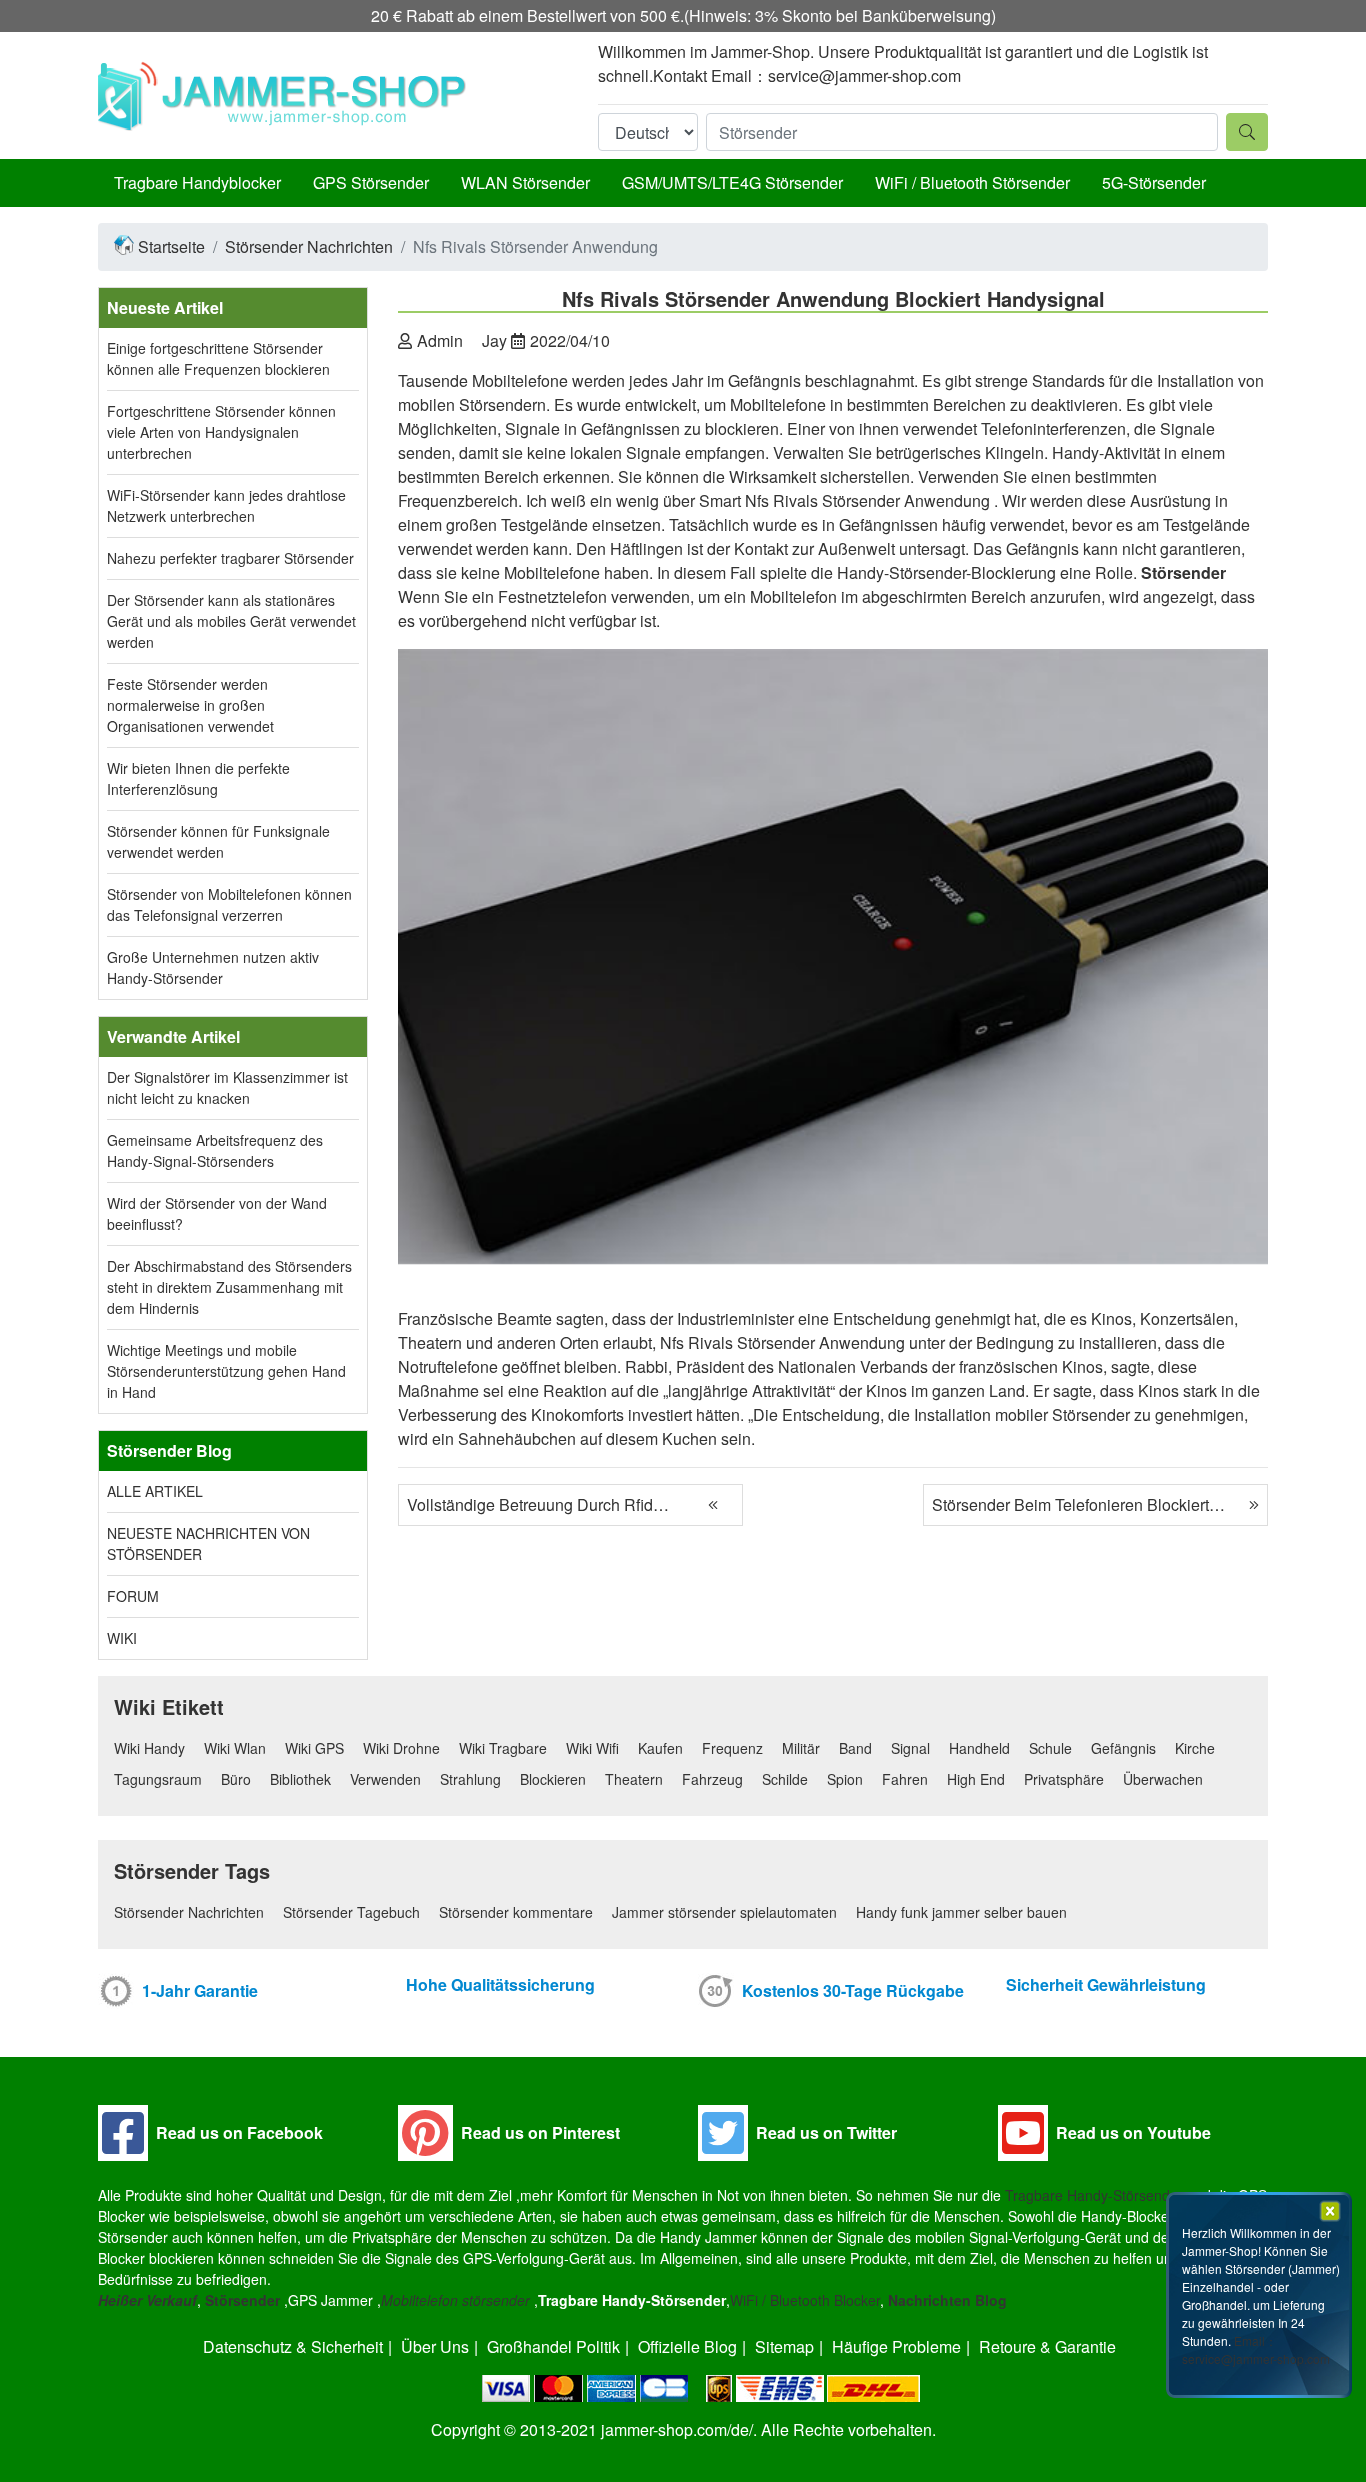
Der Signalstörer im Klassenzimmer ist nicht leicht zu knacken (227, 1087)
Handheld (979, 1748)
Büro (236, 1779)
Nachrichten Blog (947, 2300)
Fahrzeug (712, 1779)
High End (976, 1779)
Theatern (634, 1779)
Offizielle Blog (687, 2346)
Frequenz (732, 1748)
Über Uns (435, 2346)
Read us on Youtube (1133, 2132)
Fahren (905, 1779)
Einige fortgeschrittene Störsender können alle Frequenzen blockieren (218, 358)
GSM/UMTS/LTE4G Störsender (732, 182)
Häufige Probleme (896, 2346)
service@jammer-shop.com (864, 75)
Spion (845, 1779)
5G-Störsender (1154, 182)
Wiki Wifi (592, 1748)
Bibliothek (300, 1779)
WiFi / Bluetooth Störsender (972, 182)
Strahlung (470, 1779)
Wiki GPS (314, 1748)
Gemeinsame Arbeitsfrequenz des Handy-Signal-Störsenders (215, 1150)
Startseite (171, 246)
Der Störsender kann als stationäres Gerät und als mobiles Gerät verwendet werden (231, 621)
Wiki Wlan (235, 1748)
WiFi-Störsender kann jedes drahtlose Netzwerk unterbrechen (226, 505)
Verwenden (385, 1779)
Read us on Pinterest (540, 2132)
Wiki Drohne (401, 1748)
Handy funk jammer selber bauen (961, 1912)
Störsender (242, 2300)
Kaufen (660, 1748)
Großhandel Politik (553, 2346)
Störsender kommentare (516, 1912)
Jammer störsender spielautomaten (724, 1912)
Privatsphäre (1064, 1779)
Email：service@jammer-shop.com (1256, 2349)
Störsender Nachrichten (309, 246)
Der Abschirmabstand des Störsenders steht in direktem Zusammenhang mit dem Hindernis (229, 1287)
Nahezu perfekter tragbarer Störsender (230, 558)
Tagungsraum (158, 1779)
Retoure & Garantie (1047, 2346)
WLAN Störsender (525, 182)
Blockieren (553, 1779)
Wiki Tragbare (503, 1748)
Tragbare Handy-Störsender (1094, 2195)
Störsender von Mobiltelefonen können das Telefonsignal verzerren (229, 904)
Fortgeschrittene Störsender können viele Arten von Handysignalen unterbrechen (221, 432)
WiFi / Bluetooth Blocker (805, 2300)
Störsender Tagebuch (351, 1912)
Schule (1050, 1748)
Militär (801, 1748)
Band (855, 1748)
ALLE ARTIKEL (155, 1491)
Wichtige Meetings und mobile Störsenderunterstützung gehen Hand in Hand (226, 1371)
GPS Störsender (371, 182)
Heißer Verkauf (147, 2300)
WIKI (122, 1638)
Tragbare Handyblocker (197, 182)
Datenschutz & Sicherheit (293, 2346)
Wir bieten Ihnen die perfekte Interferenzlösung (198, 778)
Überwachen (1163, 1779)
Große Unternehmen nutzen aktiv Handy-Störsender (213, 967)
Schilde (785, 1779)
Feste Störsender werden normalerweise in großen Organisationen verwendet (190, 705)
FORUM (133, 1596)
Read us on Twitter (826, 2132)
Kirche (1195, 1748)
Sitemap (784, 2346)
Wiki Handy (149, 1748)
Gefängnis (1123, 1748)
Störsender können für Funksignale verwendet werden (218, 841)
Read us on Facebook (239, 2132)
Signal (910, 1748)
